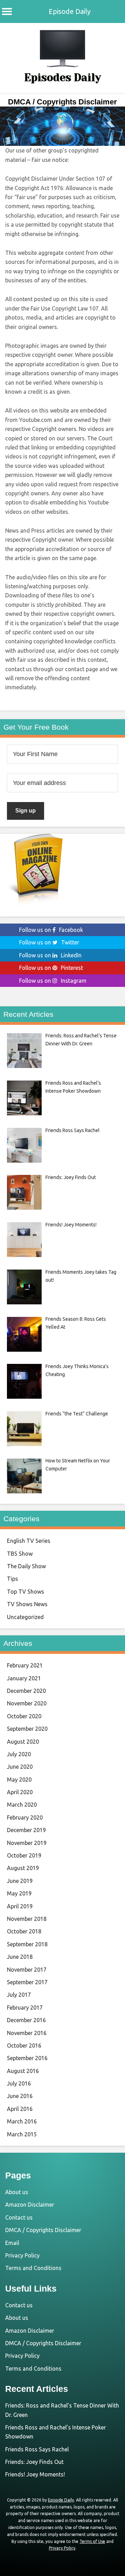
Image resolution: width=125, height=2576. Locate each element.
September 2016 (27, 2058)
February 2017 (25, 2008)
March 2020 (22, 1805)
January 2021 (24, 1678)
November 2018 (27, 1919)
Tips (12, 1579)
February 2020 (25, 1817)
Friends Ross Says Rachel (37, 2449)
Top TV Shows (26, 1592)
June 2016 (20, 2096)
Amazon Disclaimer (30, 2205)
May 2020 (19, 1780)
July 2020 (19, 1754)
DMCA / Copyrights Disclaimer (43, 2230)
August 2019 (23, 1868)
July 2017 (19, 1995)
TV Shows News (27, 1604)
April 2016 (20, 2109)
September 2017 (27, 1982)
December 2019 (26, 1830)
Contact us (19, 2217)
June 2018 (20, 1957)
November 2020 (27, 1703)
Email (12, 2243)
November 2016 (27, 2033)
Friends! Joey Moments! (35, 2474)
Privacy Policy (22, 2255)
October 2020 (24, 1716)
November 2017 (27, 1970)
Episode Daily (70, 11)
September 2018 (27, 1944)
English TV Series (29, 1541)
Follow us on (51, 930)
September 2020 (27, 1729)
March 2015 (22, 2134)
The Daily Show (26, 1566)
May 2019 (19, 1893)
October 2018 (24, 1931)
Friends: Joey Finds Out (34, 2462)
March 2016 (22, 2121)
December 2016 (26, 2020)
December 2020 (26, 1691)
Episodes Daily (63, 78)
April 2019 (20, 1906)
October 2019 (24, 1855)
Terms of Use (92, 2541)
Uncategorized (25, 1617)
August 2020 (23, 1742)
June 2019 (20, 1881)
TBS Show (20, 1554)
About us (17, 2192)
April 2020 (20, 1792)
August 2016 (23, 2071)
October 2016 (24, 2045)
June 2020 (20, 1767)
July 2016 (19, 2083)
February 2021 (25, 1665)
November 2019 (27, 1843)
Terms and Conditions (33, 2268)
